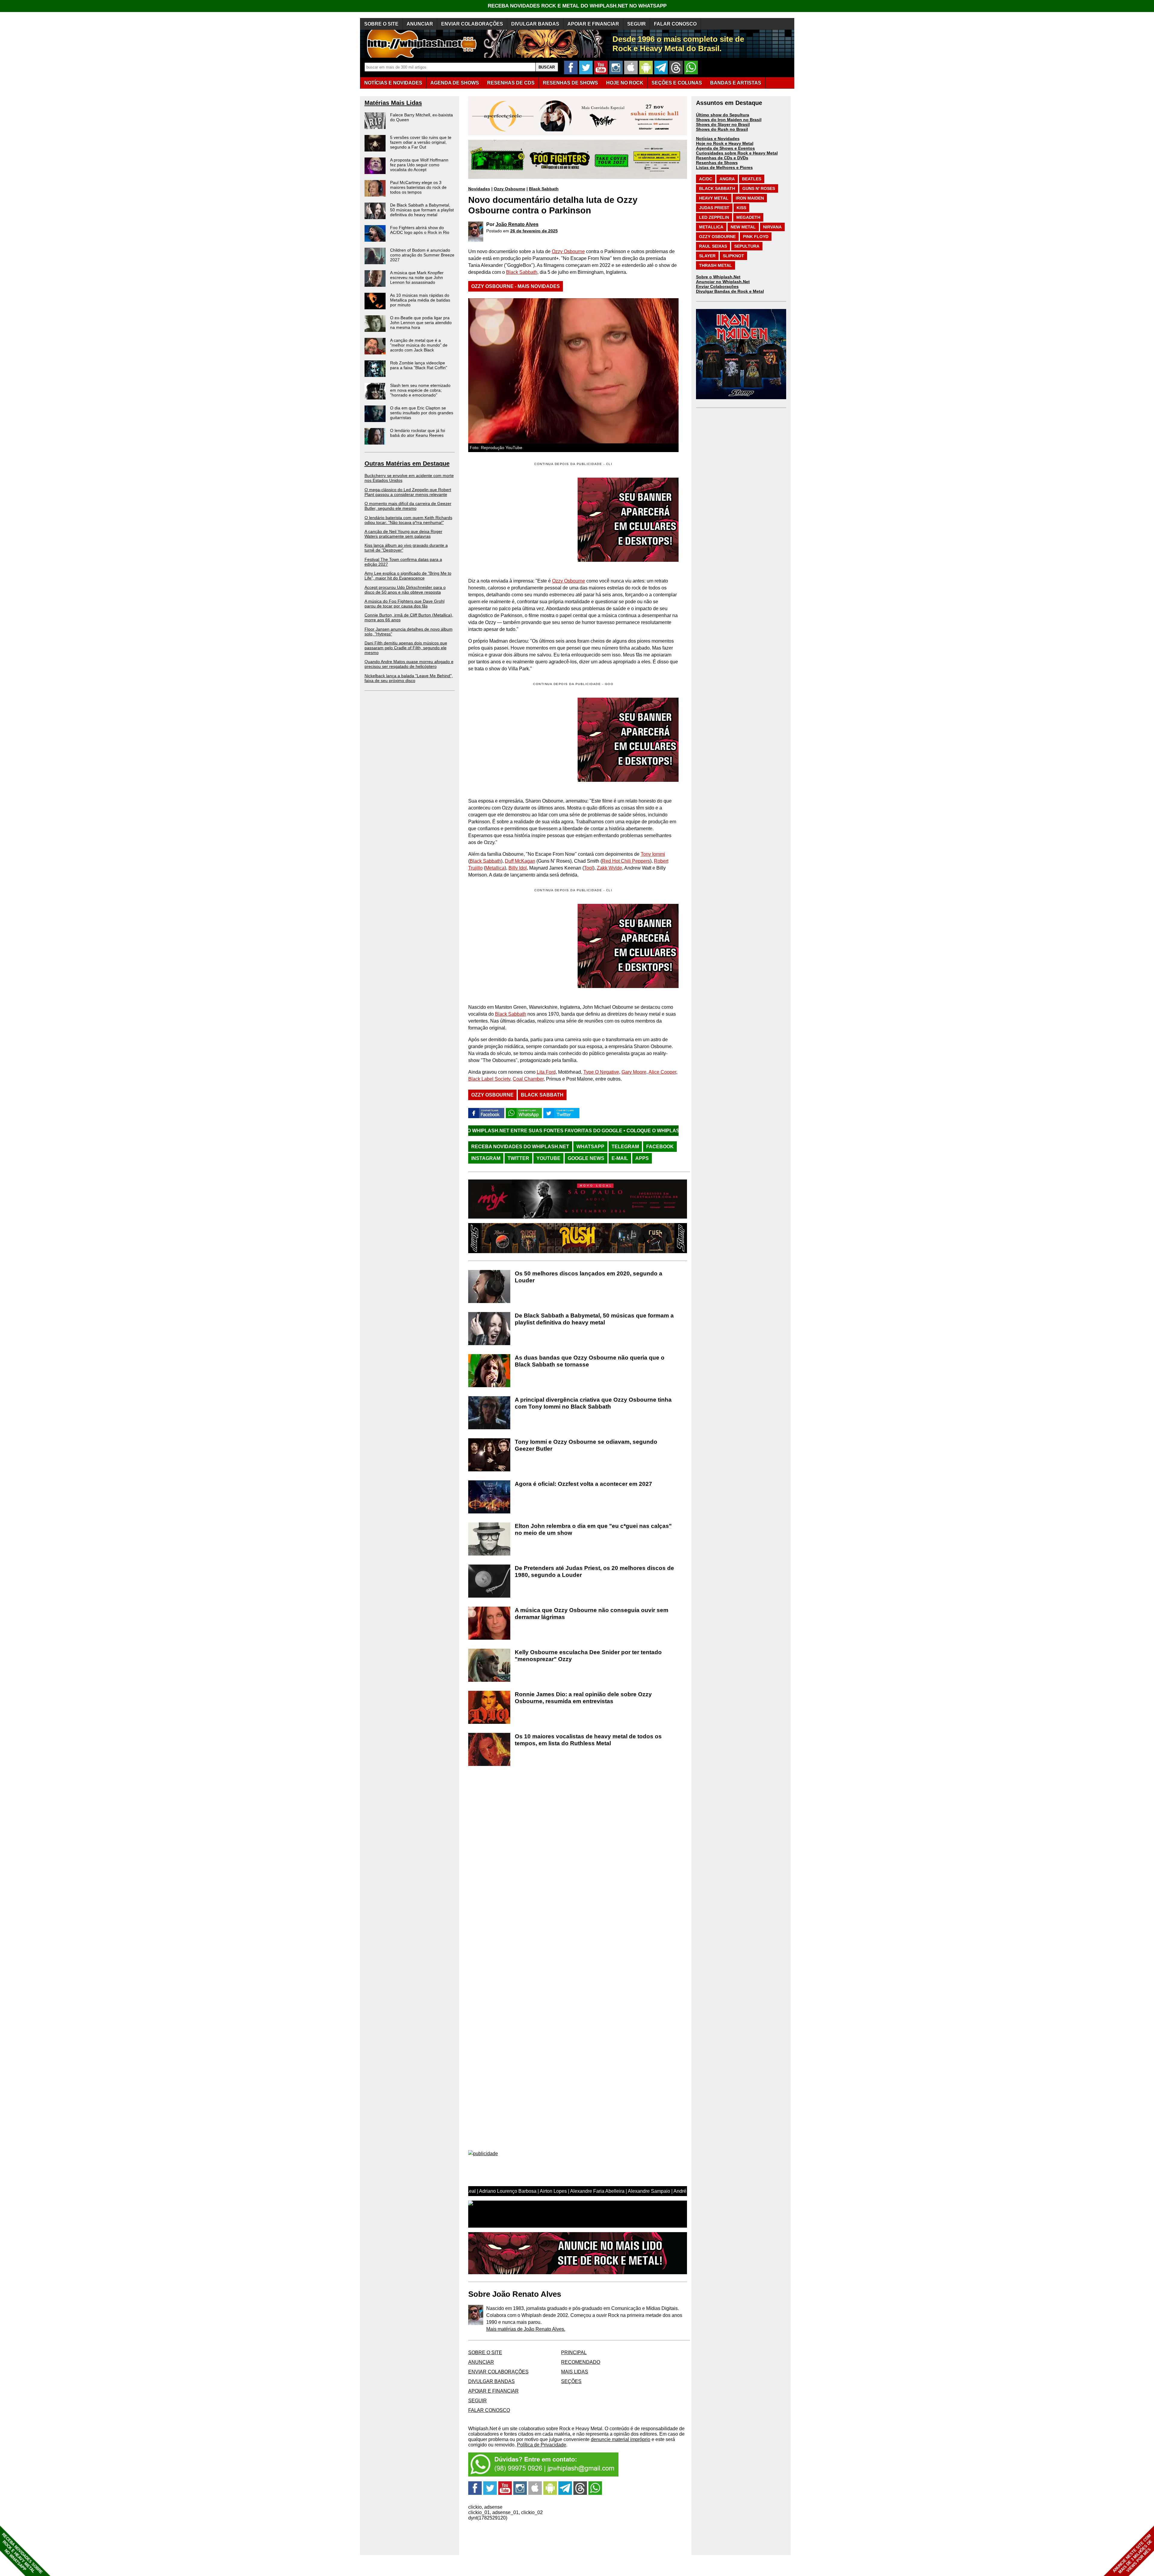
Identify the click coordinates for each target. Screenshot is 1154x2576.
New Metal (743, 227)
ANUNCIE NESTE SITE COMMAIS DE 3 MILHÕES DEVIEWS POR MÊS (1133, 2554)
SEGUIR (637, 24)
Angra (727, 179)
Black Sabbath (544, 189)
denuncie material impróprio (621, 2439)
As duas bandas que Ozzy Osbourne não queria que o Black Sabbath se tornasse (590, 1361)
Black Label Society (489, 1079)
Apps (642, 1158)
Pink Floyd (756, 237)
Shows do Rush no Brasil (722, 129)
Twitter (518, 1158)
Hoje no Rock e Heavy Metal (725, 143)
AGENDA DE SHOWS (455, 83)
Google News (586, 1158)
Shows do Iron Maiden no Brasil (729, 120)
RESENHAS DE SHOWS (570, 83)
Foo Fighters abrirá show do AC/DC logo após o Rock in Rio (420, 230)
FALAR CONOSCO (675, 24)
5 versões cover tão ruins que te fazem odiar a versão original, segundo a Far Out (421, 142)
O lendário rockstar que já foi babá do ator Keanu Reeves (418, 433)
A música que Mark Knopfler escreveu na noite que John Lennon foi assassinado (417, 277)
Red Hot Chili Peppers (626, 861)
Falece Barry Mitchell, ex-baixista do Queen (421, 117)
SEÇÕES (677, 83)
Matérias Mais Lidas (393, 103)
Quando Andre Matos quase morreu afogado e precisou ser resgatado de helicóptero (409, 664)
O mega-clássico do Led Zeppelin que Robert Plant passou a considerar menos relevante (408, 492)
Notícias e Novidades (718, 139)
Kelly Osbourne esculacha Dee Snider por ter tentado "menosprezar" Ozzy (588, 1656)
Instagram (486, 1158)
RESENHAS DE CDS (511, 83)
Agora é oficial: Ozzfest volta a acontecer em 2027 (583, 1484)
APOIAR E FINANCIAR (593, 24)
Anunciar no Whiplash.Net (723, 282)
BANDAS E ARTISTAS (736, 83)
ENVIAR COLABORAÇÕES (472, 24)
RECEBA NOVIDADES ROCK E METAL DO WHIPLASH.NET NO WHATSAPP (577, 6)
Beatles (752, 179)
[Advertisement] (519, 740)
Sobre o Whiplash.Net (718, 277)
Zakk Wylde (609, 868)
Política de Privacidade (542, 2445)
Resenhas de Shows (717, 163)
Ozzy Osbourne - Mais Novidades (516, 286)
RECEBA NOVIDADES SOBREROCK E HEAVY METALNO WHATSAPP (22, 2553)
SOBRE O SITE (381, 24)
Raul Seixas (713, 246)
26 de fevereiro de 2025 (534, 231)
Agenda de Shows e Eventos (725, 148)
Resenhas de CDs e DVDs (722, 158)
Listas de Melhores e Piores (724, 167)
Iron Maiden (750, 198)
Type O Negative (601, 1072)
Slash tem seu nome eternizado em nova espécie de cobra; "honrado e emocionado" (420, 390)
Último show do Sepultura (723, 115)
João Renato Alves (517, 224)
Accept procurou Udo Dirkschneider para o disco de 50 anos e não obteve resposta (405, 590)
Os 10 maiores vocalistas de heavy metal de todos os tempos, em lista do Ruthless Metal (588, 1740)
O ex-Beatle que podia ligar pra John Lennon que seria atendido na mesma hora (421, 323)
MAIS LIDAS (575, 2372)
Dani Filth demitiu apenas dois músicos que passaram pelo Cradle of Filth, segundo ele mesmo (406, 648)
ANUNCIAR (420, 24)
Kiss (741, 208)
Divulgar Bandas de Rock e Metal (730, 291)
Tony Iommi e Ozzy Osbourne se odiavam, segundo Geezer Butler (586, 1445)
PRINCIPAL (574, 2353)
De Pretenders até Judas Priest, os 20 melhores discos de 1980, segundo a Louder (594, 1571)
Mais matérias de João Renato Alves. (526, 2329)
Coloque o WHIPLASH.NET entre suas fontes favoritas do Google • (630, 1131)
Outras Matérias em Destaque (407, 463)
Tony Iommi (653, 854)
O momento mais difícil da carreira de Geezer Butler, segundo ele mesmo (408, 506)
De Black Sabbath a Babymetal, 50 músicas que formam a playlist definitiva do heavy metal (422, 210)
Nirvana (772, 227)
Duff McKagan (520, 861)
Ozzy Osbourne (510, 189)
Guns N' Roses (759, 188)
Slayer (707, 256)
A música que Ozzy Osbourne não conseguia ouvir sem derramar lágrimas (592, 1614)
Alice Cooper (662, 1072)
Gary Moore (634, 1072)
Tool (588, 868)
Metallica (495, 868)
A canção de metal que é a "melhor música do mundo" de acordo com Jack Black (419, 345)
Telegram (625, 1147)
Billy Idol (518, 868)
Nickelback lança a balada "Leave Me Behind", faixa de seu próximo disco (409, 678)
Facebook (660, 1147)
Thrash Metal (716, 265)
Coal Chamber (528, 1079)
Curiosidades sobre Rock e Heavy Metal (737, 153)
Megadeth (748, 217)
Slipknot (733, 256)
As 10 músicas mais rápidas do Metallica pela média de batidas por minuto (420, 300)
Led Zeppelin (714, 217)
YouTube (548, 1158)
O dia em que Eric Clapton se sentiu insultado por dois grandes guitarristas (422, 413)
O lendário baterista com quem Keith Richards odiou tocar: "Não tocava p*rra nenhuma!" (408, 520)
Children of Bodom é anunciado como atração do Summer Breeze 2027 (422, 255)
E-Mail (620, 1158)
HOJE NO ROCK (625, 83)
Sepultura (747, 246)
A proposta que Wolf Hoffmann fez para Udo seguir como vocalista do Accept (419, 165)
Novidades (479, 189)
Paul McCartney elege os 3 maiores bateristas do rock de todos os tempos (418, 187)
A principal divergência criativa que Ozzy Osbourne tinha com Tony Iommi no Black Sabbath (593, 1403)
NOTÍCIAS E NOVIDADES (393, 83)
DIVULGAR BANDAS (535, 24)
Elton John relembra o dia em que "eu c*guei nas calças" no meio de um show (593, 1529)
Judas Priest (714, 208)
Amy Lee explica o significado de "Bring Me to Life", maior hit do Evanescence (408, 576)
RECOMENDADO (581, 2362)
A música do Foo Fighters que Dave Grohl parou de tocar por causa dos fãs (405, 604)
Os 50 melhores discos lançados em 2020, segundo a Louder (589, 1277)
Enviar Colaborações (717, 286)
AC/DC (706, 179)
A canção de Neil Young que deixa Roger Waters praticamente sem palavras (403, 534)
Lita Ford (546, 1072)
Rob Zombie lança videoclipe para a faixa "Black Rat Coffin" (419, 365)
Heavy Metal (714, 198)
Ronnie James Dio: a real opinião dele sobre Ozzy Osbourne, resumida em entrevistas (583, 1698)
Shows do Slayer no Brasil (723, 124)
